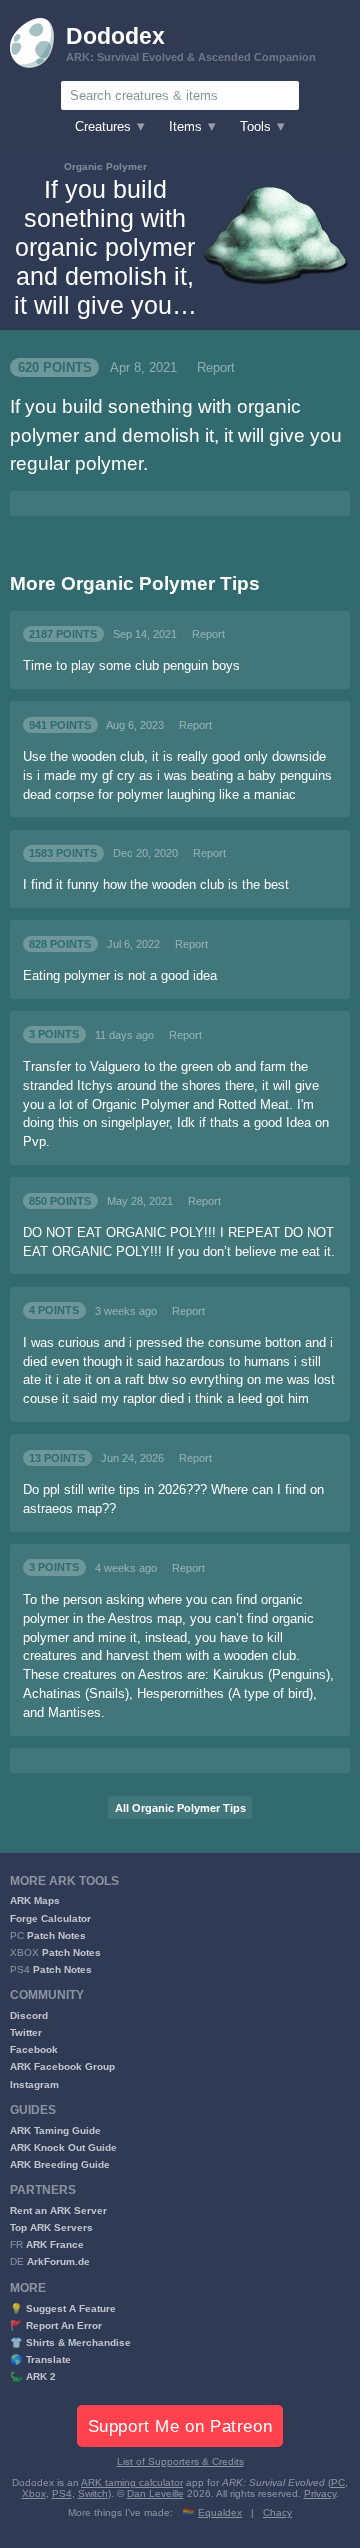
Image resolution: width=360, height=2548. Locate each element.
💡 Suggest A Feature (63, 2308)
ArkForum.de (58, 2261)
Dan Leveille (155, 2493)
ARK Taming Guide (55, 2130)
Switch (93, 2493)
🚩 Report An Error (56, 2325)
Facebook (34, 2049)
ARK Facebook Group (62, 2066)
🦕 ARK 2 (33, 2376)
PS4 (62, 2493)
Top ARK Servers (51, 2227)
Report (216, 368)
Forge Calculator (50, 1918)
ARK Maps (35, 1900)
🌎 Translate (40, 2359)
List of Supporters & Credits (180, 2461)
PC (338, 2482)
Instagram (34, 2084)
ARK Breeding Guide (60, 2164)
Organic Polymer (105, 166)
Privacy (320, 2493)
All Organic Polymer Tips (180, 1808)
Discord (29, 2015)
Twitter (26, 2032)
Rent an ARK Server (58, 2210)
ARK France (55, 2244)
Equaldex (220, 2512)
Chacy (277, 2512)
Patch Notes (56, 1935)
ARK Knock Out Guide (63, 2147)
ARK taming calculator (132, 2482)
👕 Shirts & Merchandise (70, 2342)
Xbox (34, 2493)
